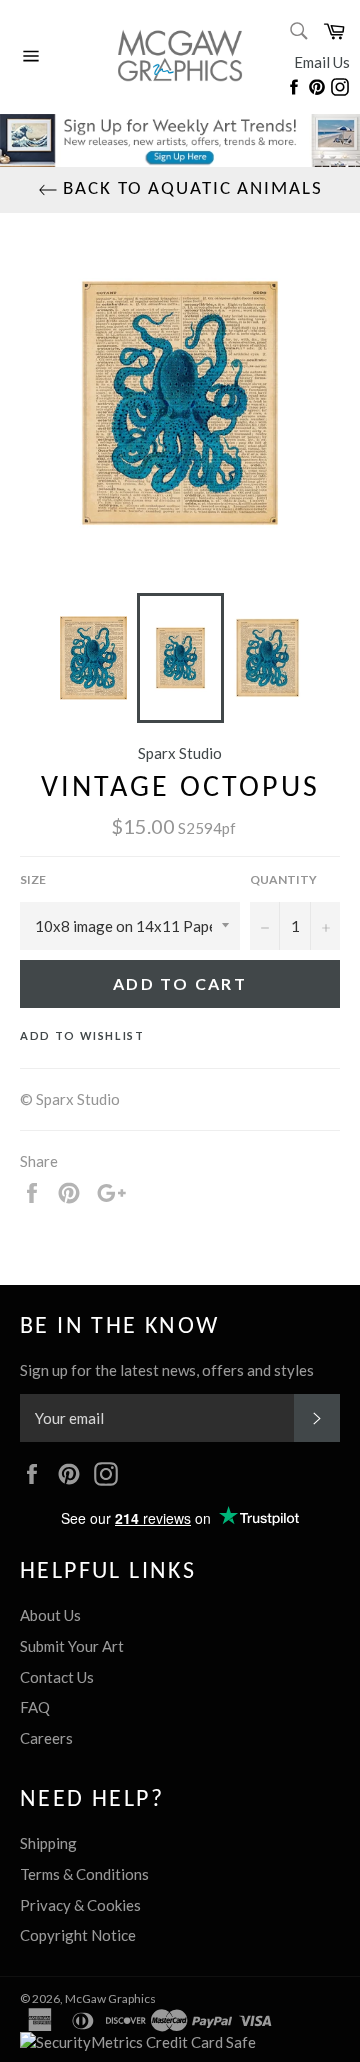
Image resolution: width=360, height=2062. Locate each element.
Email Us (322, 62)
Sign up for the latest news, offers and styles (167, 1370)
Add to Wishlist (82, 1035)
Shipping (48, 1843)
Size (33, 879)
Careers (46, 1738)
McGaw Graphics (110, 1998)
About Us (50, 1615)
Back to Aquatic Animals (190, 189)
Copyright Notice (78, 1935)
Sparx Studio (180, 753)
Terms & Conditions (84, 1874)
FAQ (35, 1707)
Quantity (283, 879)
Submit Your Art (72, 1646)
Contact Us (57, 1677)
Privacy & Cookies (80, 1905)
